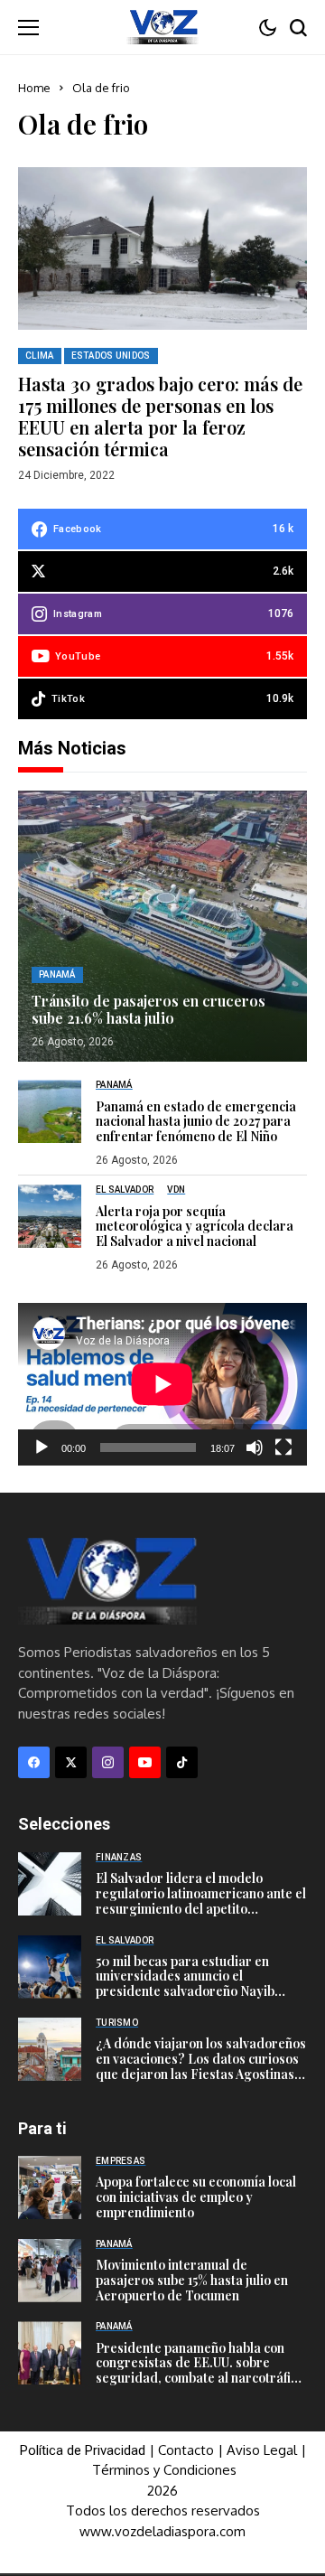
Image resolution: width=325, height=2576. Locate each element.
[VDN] (162, 27)
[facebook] (34, 1762)
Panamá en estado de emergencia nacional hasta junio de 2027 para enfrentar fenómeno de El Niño (196, 1122)
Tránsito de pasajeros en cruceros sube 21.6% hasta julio (149, 1009)
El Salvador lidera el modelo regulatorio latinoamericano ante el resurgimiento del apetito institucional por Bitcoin (201, 1901)
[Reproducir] (42, 1447)
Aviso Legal (262, 2450)
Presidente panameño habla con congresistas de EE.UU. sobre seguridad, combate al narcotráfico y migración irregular (200, 2370)
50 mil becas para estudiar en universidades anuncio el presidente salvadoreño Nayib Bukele (185, 1984)
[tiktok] (182, 1762)
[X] (71, 1762)
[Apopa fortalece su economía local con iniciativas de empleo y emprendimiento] (50, 2187)
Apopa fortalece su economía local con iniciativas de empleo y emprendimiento (196, 2197)
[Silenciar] (255, 1447)
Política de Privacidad (83, 2450)
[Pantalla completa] (283, 1447)
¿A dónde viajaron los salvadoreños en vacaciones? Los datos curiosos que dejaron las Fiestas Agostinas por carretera (201, 2066)
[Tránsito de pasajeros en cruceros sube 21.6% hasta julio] (162, 926)
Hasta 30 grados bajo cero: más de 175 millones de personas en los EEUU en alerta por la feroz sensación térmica (160, 416)
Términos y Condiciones (164, 2470)
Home (34, 88)
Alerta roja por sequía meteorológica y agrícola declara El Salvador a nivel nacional (195, 1227)
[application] (162, 1384)
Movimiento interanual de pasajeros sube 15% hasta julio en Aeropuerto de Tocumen (192, 2280)
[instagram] (108, 1762)
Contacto (188, 2450)
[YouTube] (145, 1762)
